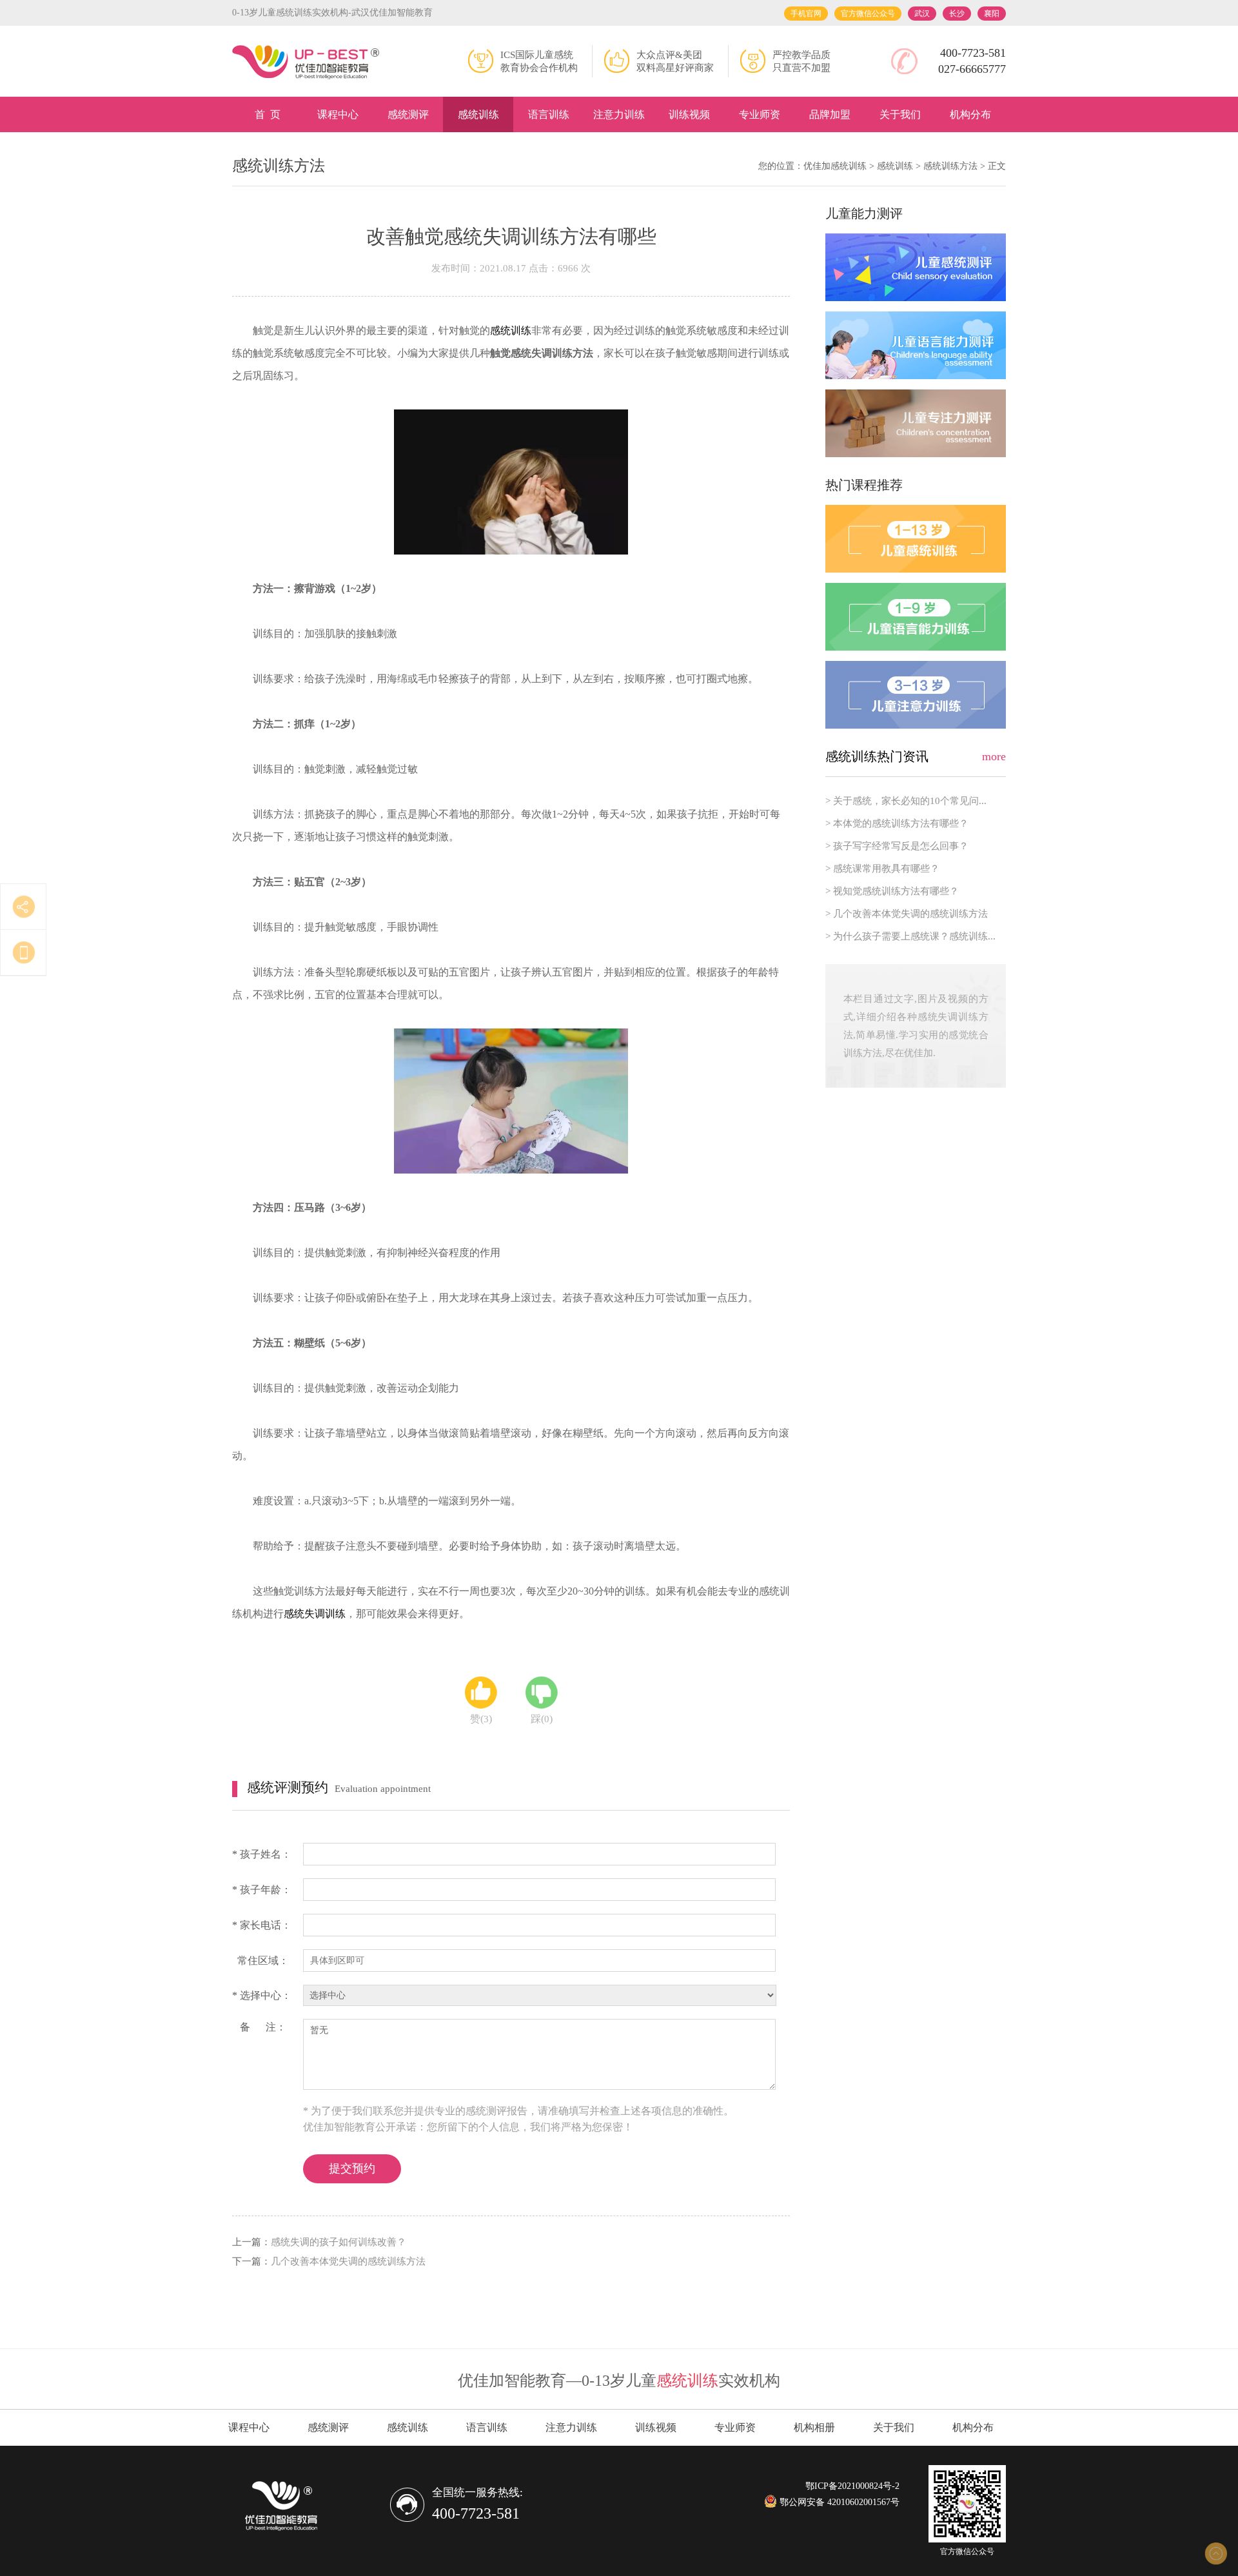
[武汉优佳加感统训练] (306, 63)
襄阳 (992, 14)
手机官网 (806, 14)
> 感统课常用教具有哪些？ (882, 869)
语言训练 (549, 114)
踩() (542, 1719)
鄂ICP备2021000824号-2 (852, 2486)
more (994, 756)
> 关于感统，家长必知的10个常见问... (906, 801)
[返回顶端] (1215, 2553)
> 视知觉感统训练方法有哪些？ (892, 891)
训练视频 (689, 114)
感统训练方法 (950, 166)
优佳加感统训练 (835, 166)
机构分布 (970, 114)
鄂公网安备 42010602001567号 (838, 2502)
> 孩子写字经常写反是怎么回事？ (897, 846)
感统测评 (408, 114)
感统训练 (478, 114)
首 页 (268, 114)
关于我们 (900, 114)
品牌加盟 (830, 114)
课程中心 (338, 114)
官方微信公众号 (868, 14)
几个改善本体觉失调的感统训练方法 (348, 2261)
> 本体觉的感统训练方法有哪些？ (897, 823)
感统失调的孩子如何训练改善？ (339, 2242)
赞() (481, 1719)
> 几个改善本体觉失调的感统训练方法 (907, 914)
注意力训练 (619, 114)
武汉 (922, 14)
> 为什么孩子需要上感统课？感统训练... (910, 936)
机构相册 (814, 2427)
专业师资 (760, 114)
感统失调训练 (315, 1614)
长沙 (957, 14)
